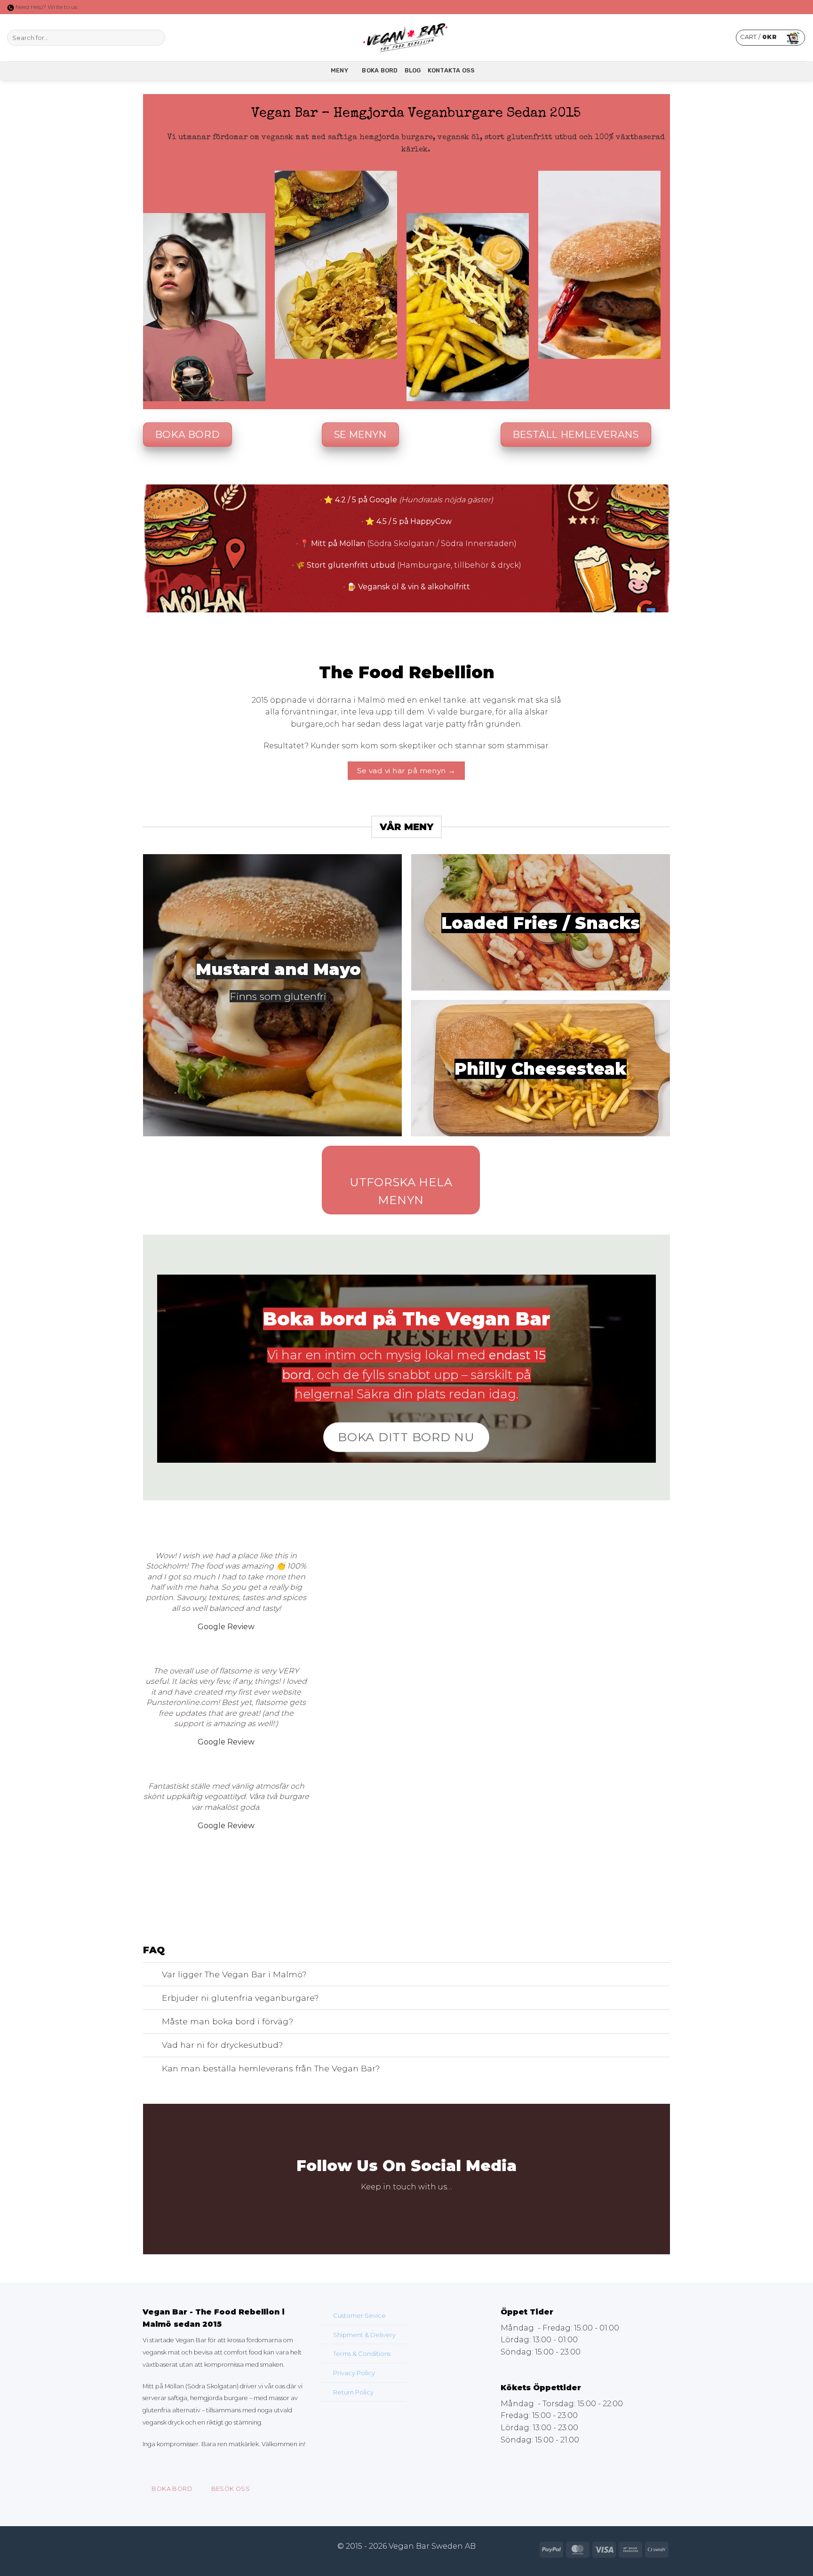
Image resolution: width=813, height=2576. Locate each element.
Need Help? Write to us (46, 7)
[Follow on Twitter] (197, 38)
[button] (770, 38)
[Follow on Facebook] (172, 38)
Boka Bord (380, 70)
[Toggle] (152, 1975)
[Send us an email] (431, 2209)
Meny (339, 70)
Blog (413, 70)
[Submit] (156, 38)
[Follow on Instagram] (184, 38)
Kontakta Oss (451, 70)
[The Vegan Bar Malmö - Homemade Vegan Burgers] (406, 38)
